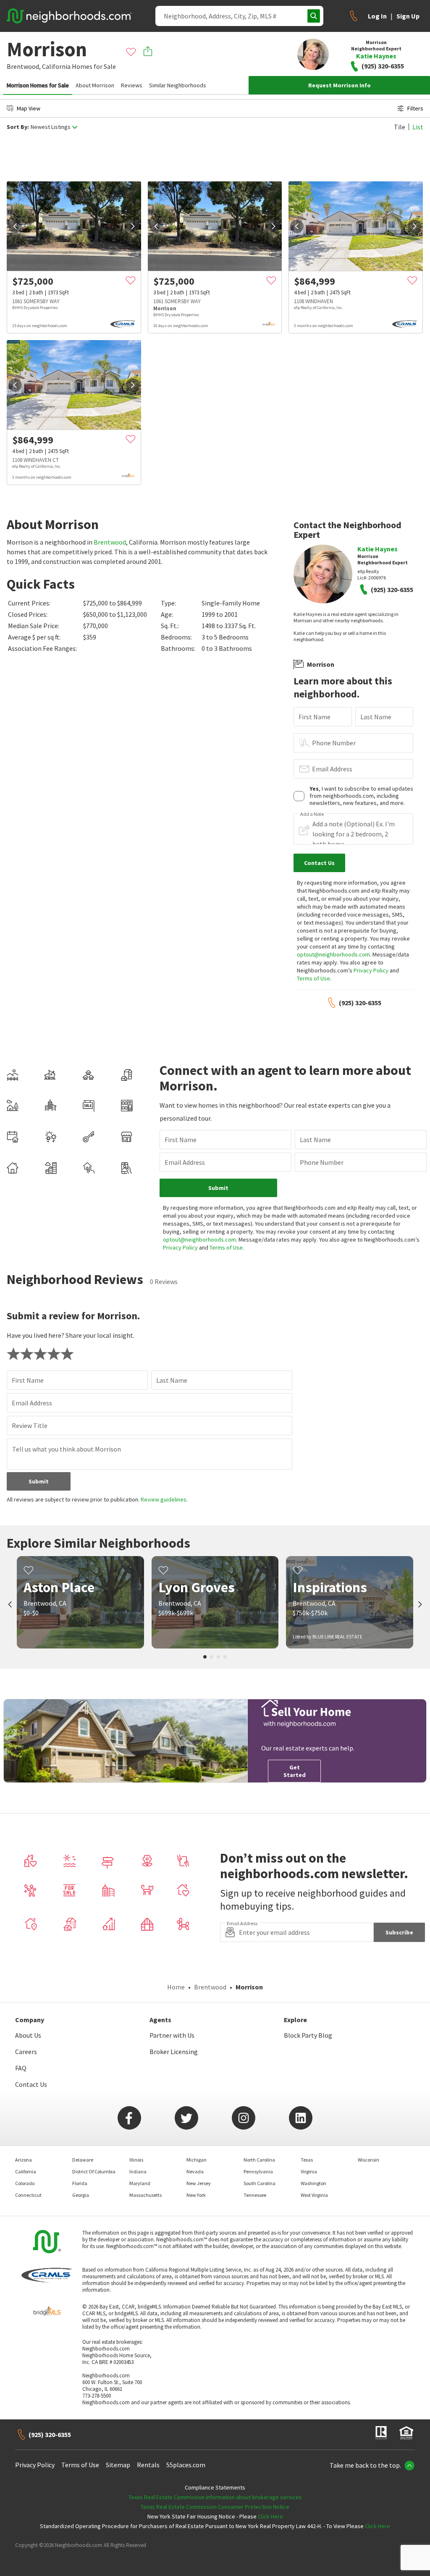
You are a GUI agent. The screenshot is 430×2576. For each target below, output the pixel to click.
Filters (415, 108)
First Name (315, 717)
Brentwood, (24, 66)
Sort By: (18, 127)
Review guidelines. (164, 1499)
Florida (80, 2183)
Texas (307, 2160)
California (56, 66)
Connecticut (28, 2195)
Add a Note (312, 814)
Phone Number (334, 743)
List (418, 127)
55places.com (186, 2465)
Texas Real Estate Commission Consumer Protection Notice (215, 2507)
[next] (133, 226)
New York (196, 2195)
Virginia (309, 2171)
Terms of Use (313, 978)
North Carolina (259, 2160)
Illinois (136, 2160)
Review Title (30, 1426)
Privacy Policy (371, 970)
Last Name (376, 717)
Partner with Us (172, 2035)
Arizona (24, 2160)
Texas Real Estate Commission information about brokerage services (215, 2497)
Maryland (140, 2183)
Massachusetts (146, 2195)
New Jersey (199, 2183)
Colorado (25, 2183)
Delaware (83, 2160)
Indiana (138, 2171)
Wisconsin (368, 2160)
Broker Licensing (174, 2052)
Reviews (132, 85)
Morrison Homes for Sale (38, 85)
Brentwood (110, 542)
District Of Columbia (94, 2171)
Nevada (195, 2171)
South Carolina (260, 2183)
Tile (400, 127)
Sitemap (118, 2465)
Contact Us (31, 2084)
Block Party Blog (308, 2035)
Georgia (81, 2195)
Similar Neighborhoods (178, 85)
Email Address (332, 769)
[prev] (15, 226)
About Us (28, 2035)
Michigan (197, 2160)
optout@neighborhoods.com (333, 954)
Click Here (270, 2516)
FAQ (21, 2068)
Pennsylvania (258, 2171)
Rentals (148, 2465)
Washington (313, 2183)
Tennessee (255, 2195)
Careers (26, 2052)
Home (176, 1987)
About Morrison (95, 85)
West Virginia (314, 2195)
